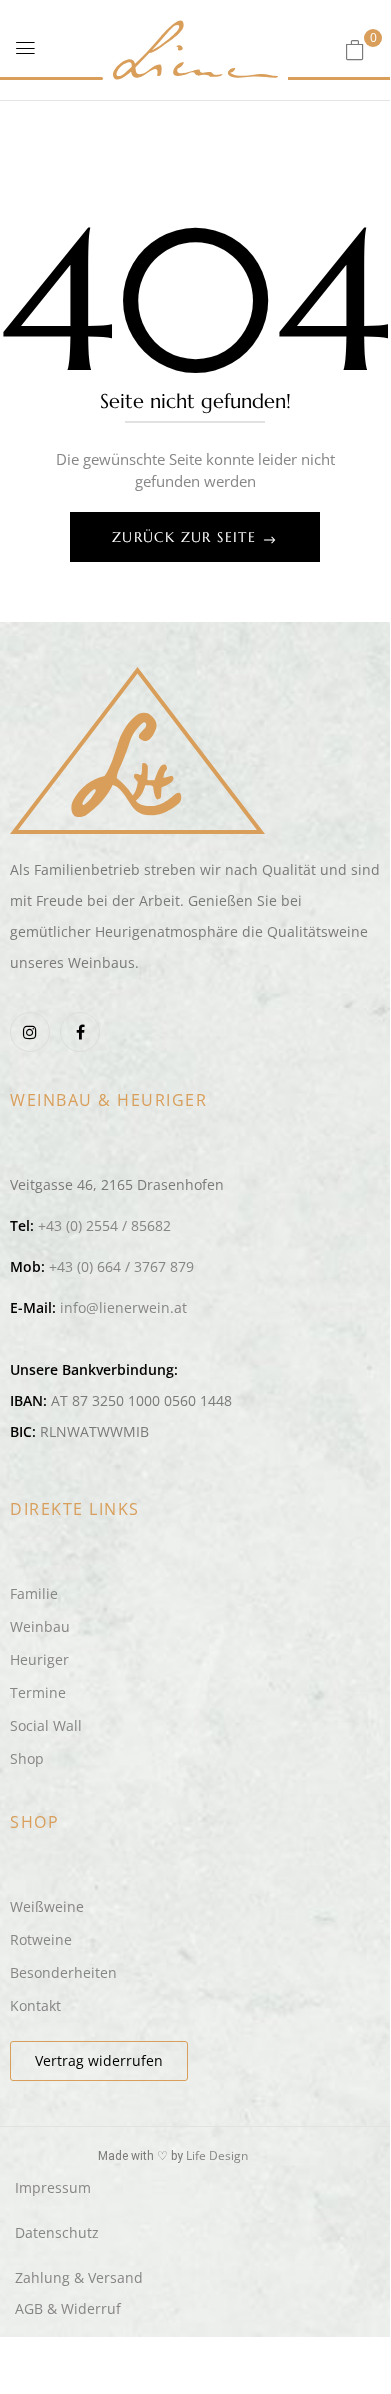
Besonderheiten (63, 1972)
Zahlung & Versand (79, 2277)
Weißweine (47, 1906)
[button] (355, 49)
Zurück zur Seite (187, 537)
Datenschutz (57, 2232)
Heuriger (39, 1659)
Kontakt (35, 2005)
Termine (38, 1692)
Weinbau (40, 1626)
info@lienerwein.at (123, 1307)
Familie (34, 1593)
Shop (27, 1758)
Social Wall (46, 1725)
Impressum (53, 2187)
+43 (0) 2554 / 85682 (104, 1225)
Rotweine (41, 1939)
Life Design (217, 2155)
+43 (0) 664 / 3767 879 (121, 1266)
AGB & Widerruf (68, 2308)
